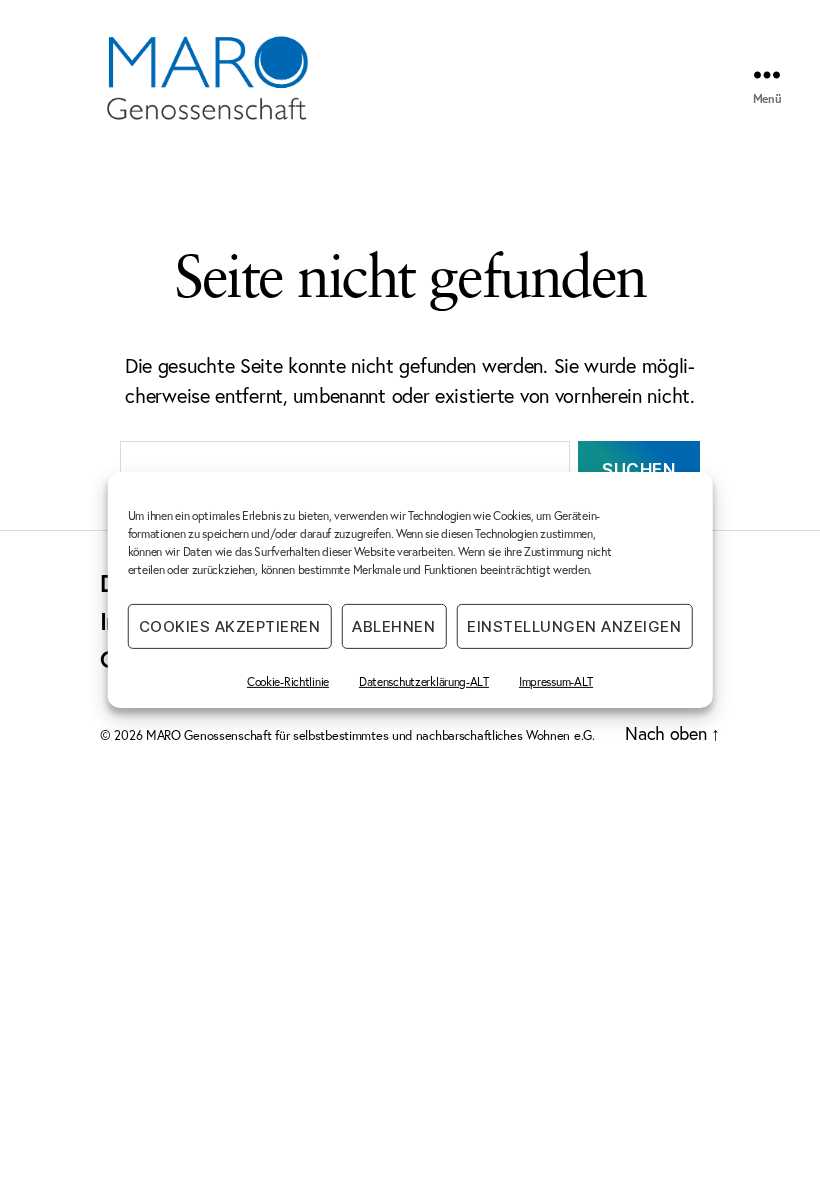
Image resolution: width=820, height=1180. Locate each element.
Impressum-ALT (556, 681)
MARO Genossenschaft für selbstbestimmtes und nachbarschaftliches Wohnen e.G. (370, 735)
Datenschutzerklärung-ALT (424, 681)
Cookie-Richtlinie (288, 681)
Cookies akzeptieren (230, 625)
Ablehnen (393, 625)
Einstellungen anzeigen (574, 625)
